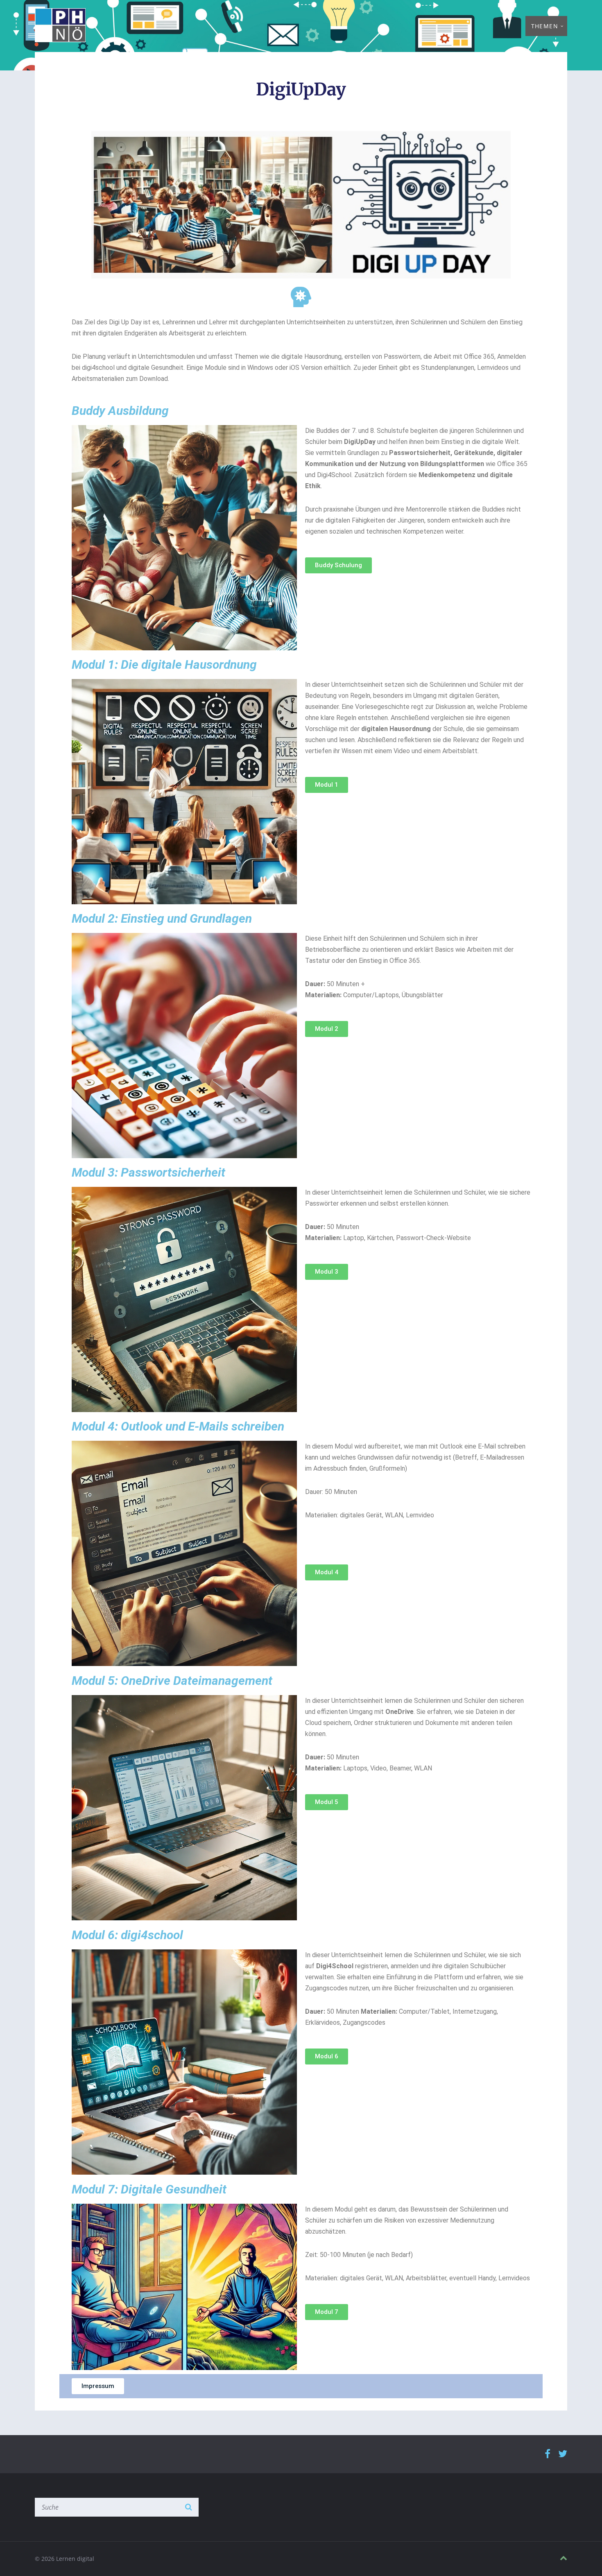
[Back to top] (564, 2558)
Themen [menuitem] (545, 26)
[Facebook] (548, 2454)
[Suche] (188, 2507)
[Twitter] (563, 2454)
